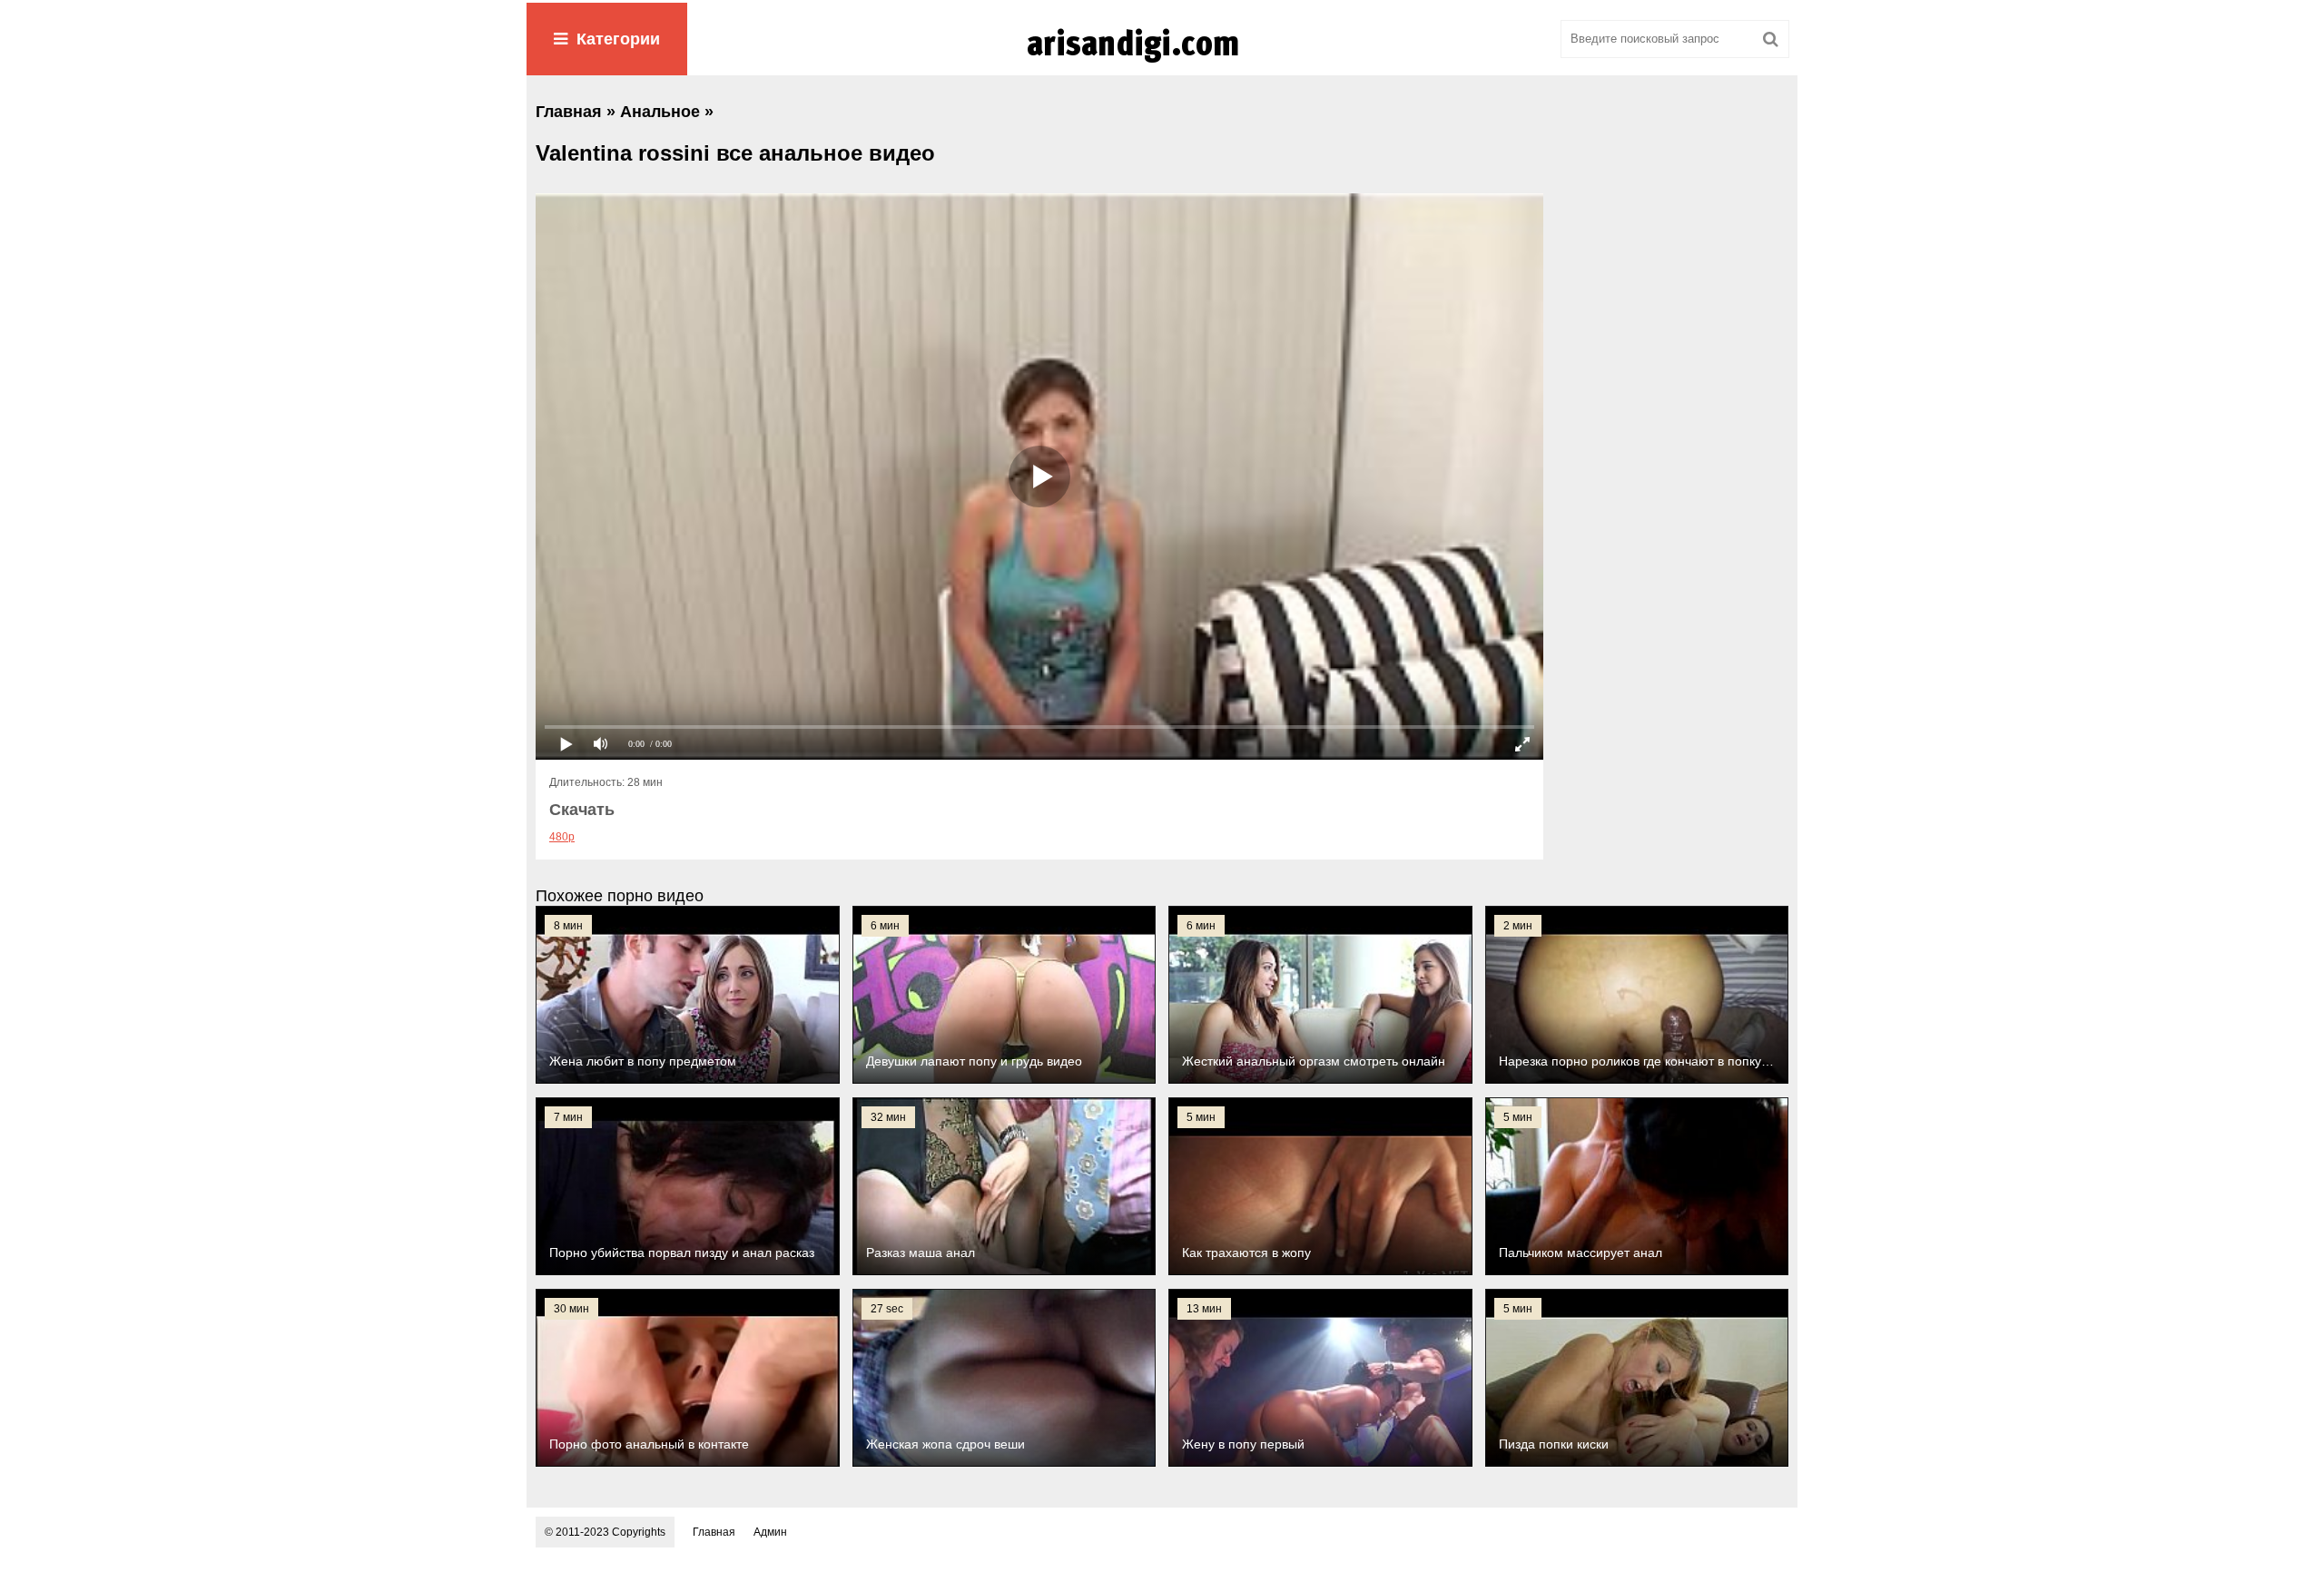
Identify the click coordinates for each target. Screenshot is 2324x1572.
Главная (714, 1532)
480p (562, 837)
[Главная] (1162, 63)
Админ (770, 1532)
